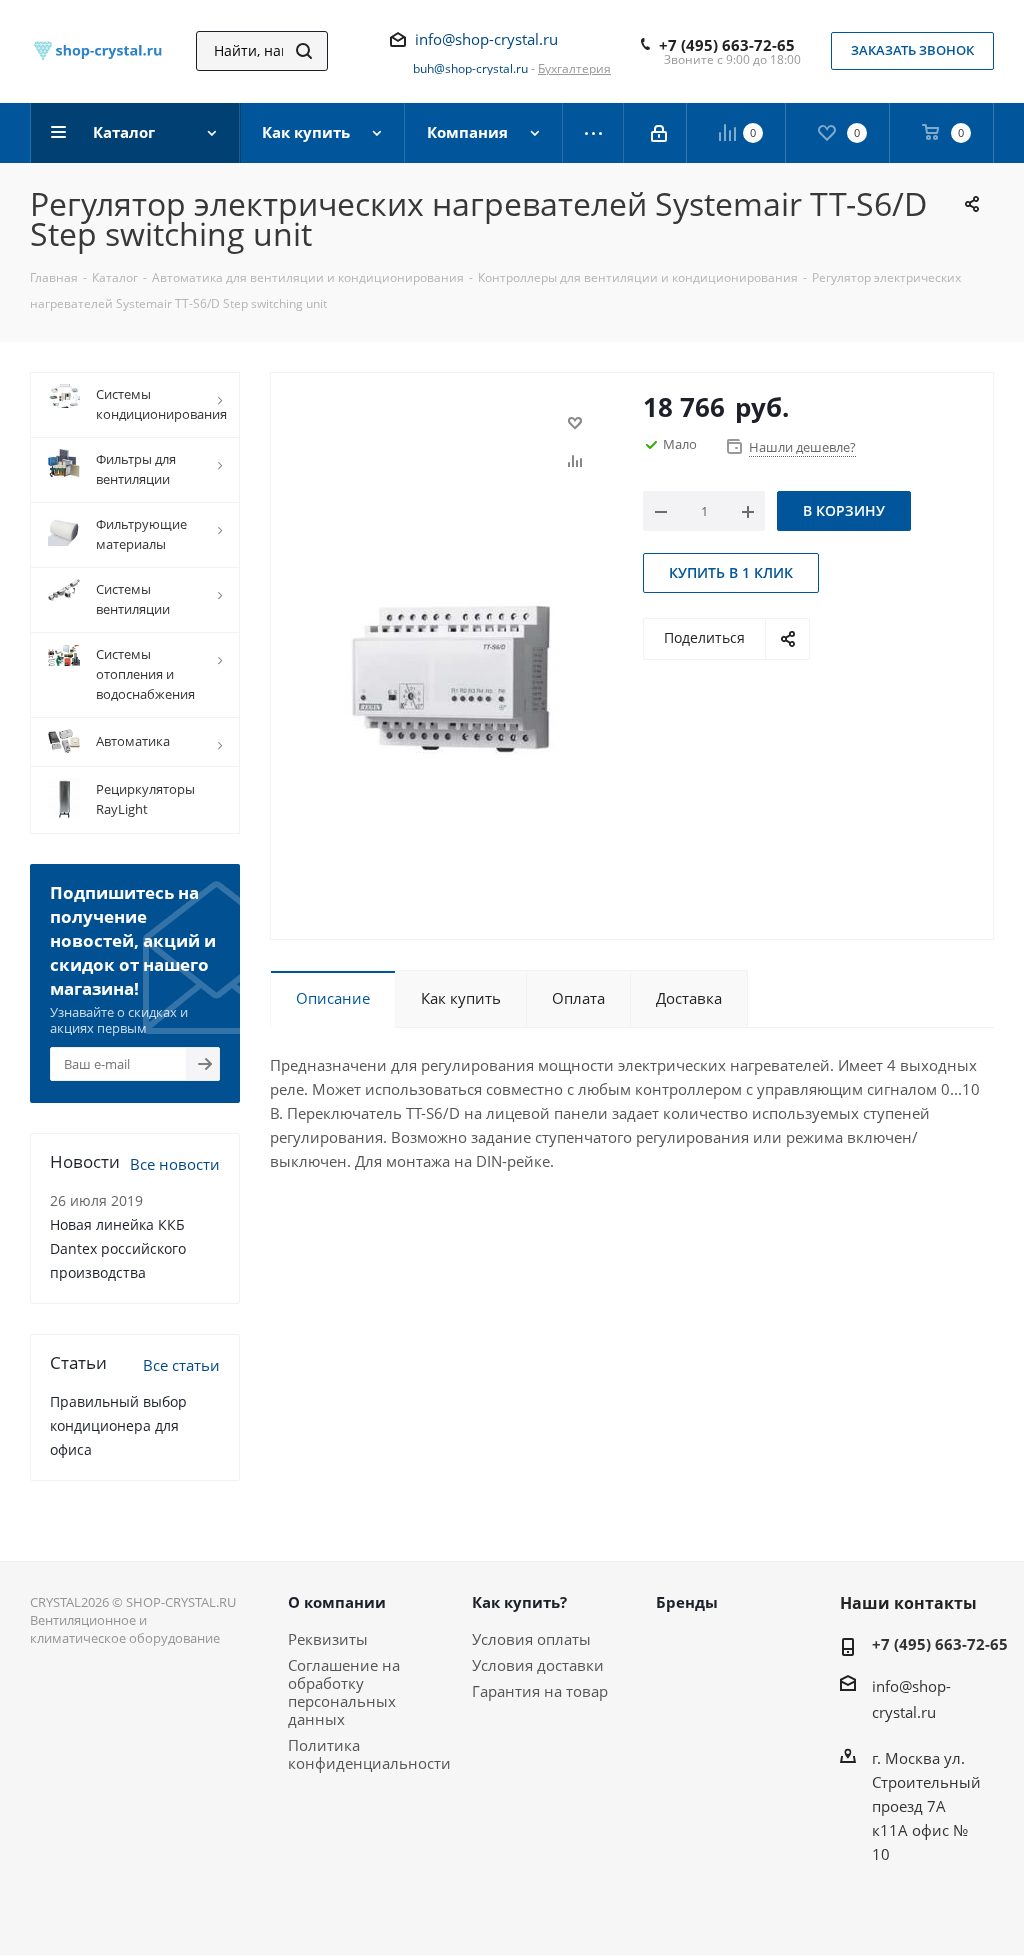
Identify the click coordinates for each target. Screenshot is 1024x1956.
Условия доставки (538, 1665)
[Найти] (304, 51)
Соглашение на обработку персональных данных (344, 1692)
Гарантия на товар (540, 1691)
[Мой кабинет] (660, 133)
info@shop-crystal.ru (486, 39)
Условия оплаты (531, 1639)
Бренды (687, 1602)
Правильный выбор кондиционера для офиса (118, 1425)
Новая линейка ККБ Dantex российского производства (118, 1248)
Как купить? (519, 1602)
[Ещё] (593, 133)
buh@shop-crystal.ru (470, 68)
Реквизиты (328, 1639)
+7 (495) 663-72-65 (727, 45)
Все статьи (181, 1365)
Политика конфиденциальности (369, 1754)
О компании (337, 1602)
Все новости (175, 1164)
